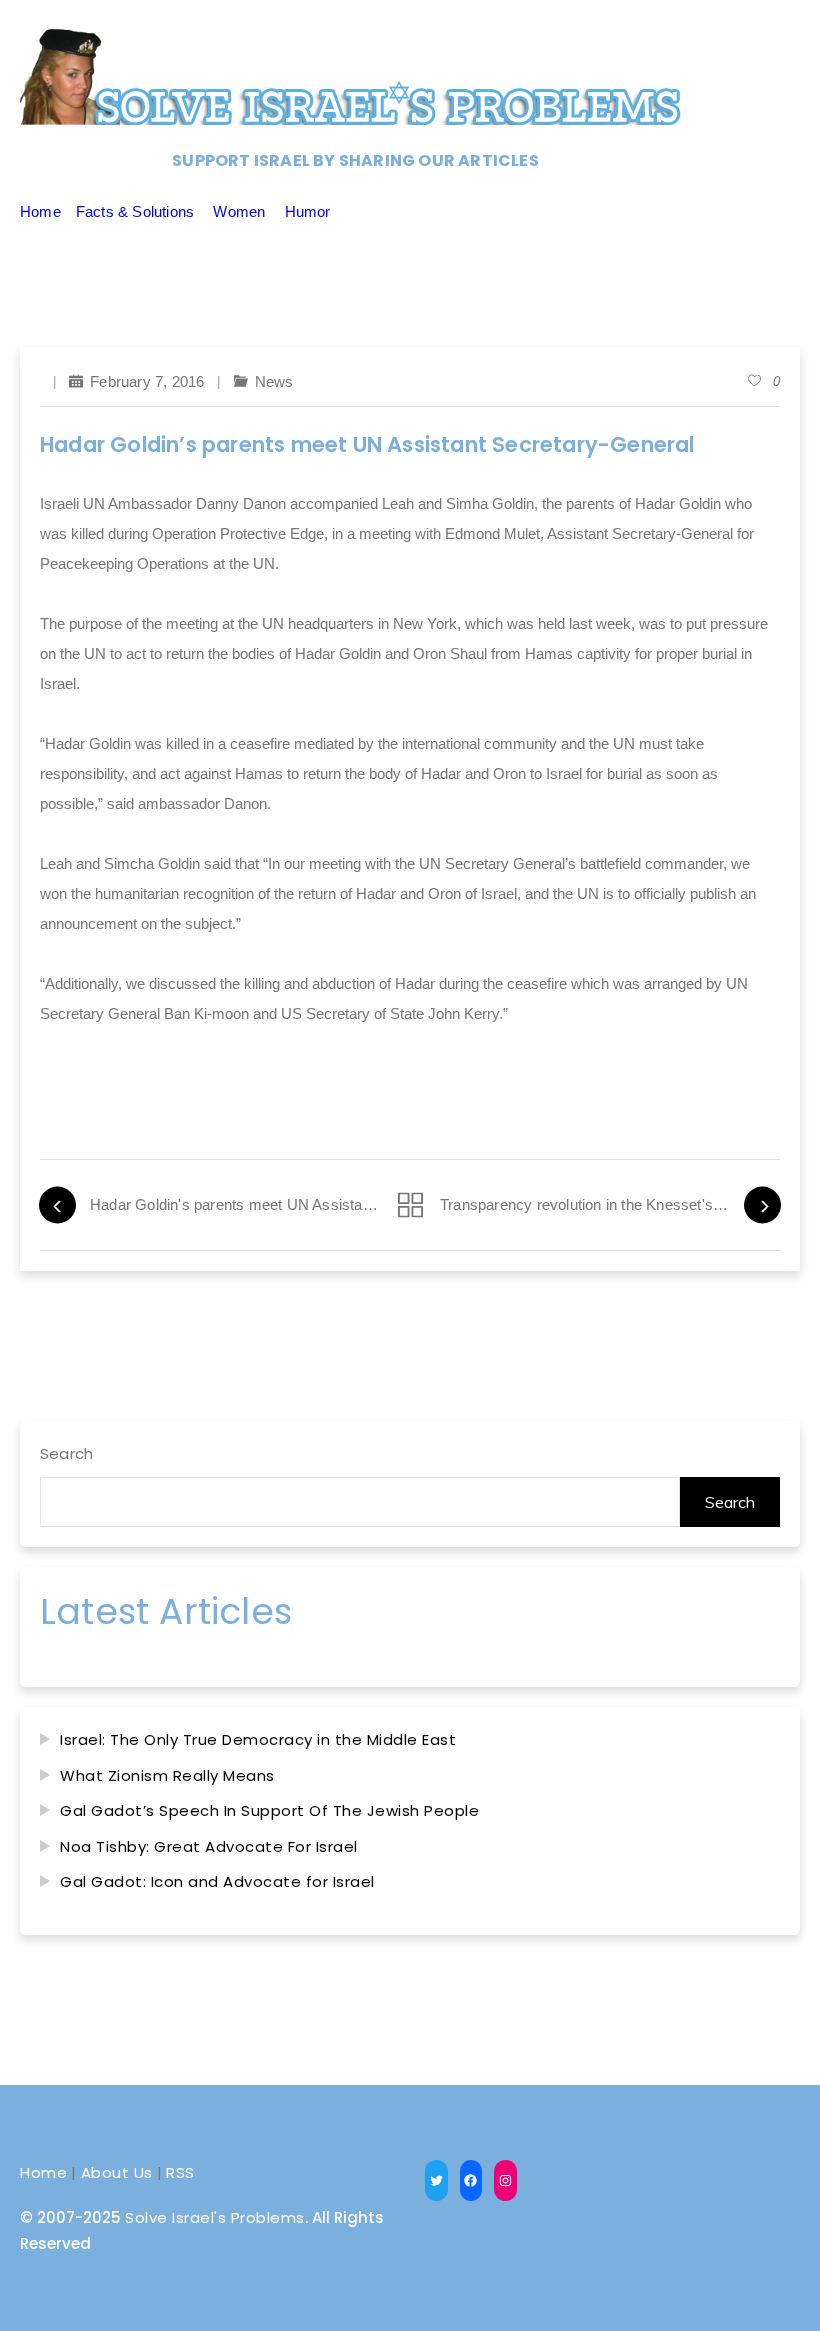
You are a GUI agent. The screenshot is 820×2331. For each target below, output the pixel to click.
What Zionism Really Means (167, 1775)
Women (239, 211)
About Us (117, 2172)
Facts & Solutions (135, 211)
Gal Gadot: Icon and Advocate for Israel (217, 1881)
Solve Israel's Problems (215, 2217)
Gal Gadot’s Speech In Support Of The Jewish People (269, 1810)
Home (40, 211)
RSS (180, 2172)
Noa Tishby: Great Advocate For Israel (209, 1846)
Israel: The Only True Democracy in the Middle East (258, 1739)
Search (66, 1453)
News (274, 381)
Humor (308, 211)
